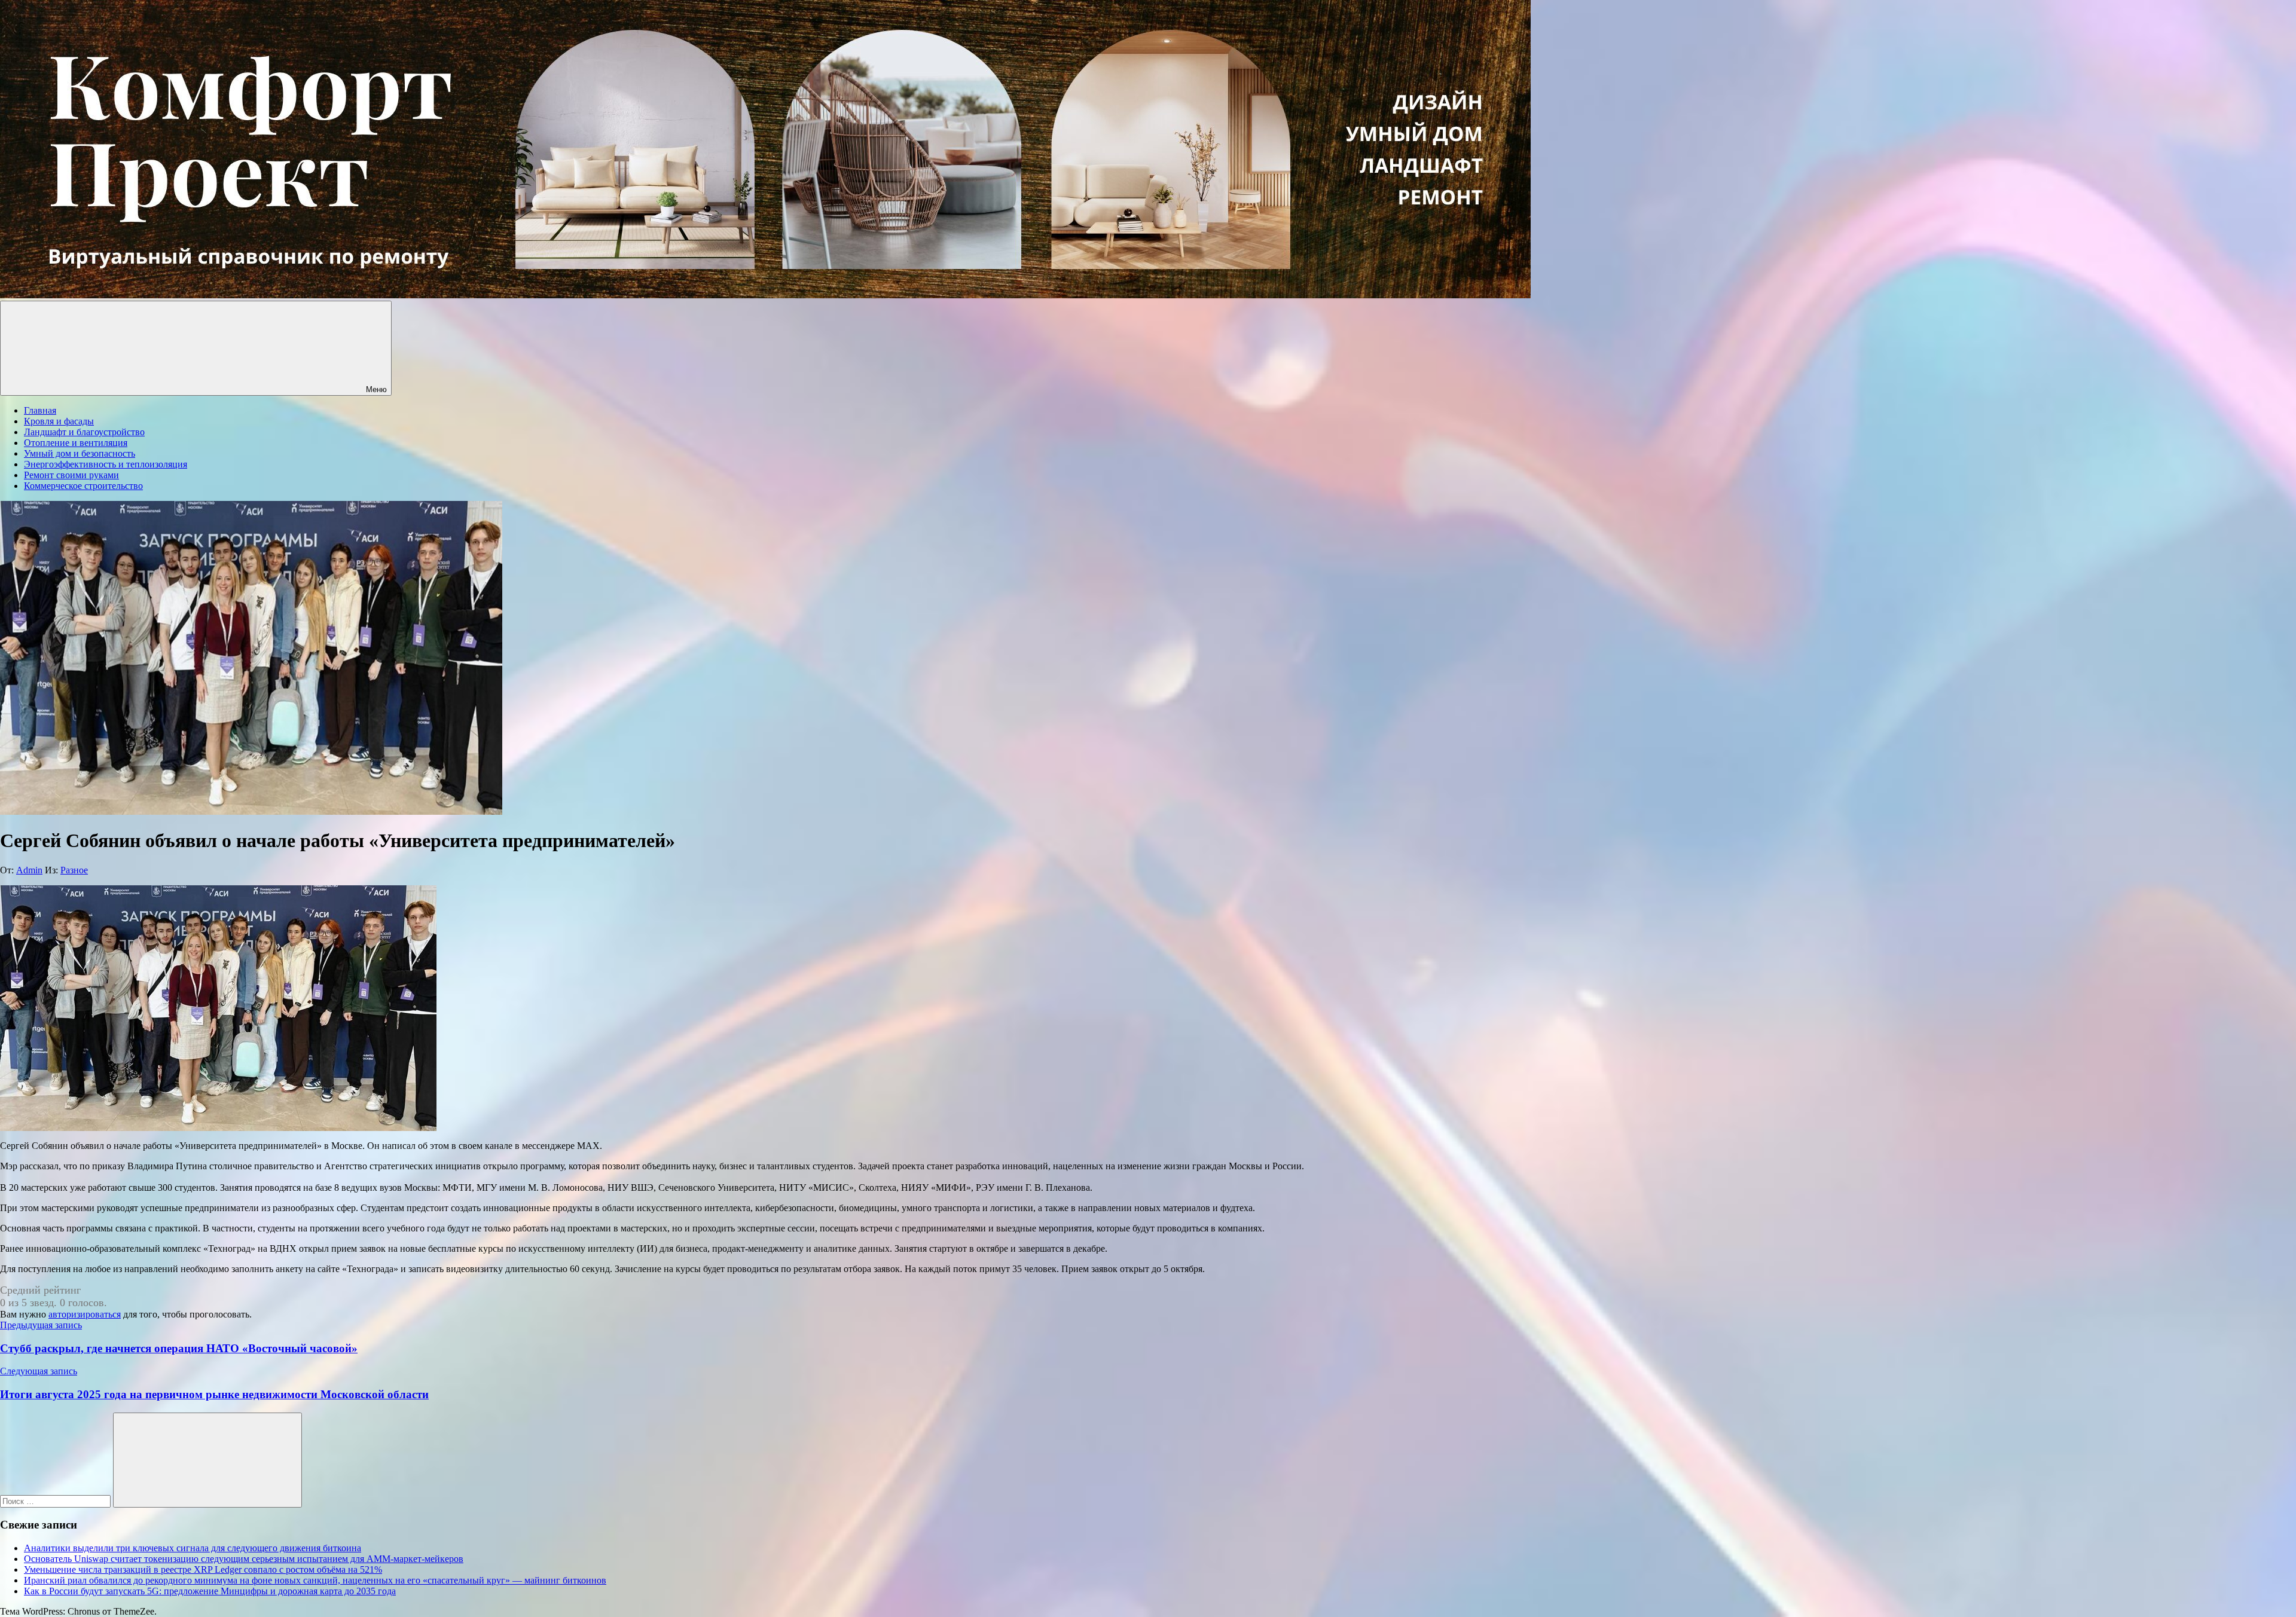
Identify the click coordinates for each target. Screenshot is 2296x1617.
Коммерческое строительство (83, 486)
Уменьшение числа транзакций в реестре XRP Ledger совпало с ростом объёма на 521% (203, 1569)
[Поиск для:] (57, 1501)
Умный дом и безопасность (80, 453)
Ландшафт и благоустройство (84, 432)
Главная (40, 410)
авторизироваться (85, 1314)
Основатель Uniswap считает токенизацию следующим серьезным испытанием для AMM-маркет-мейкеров (244, 1559)
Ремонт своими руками (71, 475)
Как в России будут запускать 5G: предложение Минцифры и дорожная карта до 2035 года (210, 1591)
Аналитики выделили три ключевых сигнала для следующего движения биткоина (193, 1548)
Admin (29, 870)
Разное (74, 870)
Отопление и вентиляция (76, 443)
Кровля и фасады (59, 421)
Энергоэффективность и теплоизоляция (106, 464)
